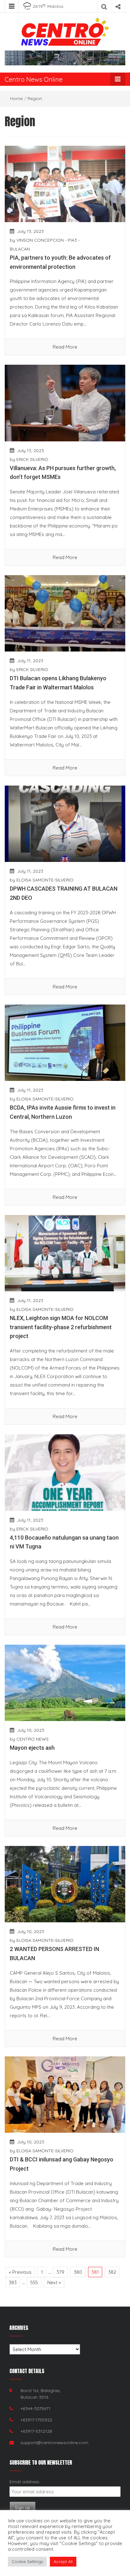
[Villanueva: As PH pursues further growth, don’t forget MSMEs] (65, 402)
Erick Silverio (32, 459)
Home (16, 98)
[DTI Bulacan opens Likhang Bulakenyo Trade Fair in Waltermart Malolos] (65, 613)
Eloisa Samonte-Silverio (45, 880)
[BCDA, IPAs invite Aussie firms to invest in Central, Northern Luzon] (65, 1042)
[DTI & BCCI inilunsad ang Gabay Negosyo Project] (65, 2094)
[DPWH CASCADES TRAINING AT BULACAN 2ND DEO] (65, 823)
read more (65, 347)
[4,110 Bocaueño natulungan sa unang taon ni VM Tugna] (65, 1472)
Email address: (25, 2482)
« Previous (20, 2272)
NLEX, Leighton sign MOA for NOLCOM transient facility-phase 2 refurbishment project (61, 1327)
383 (13, 2282)
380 (78, 2272)
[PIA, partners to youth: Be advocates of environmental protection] (65, 183)
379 (60, 2272)
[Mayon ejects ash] (65, 1682)
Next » (54, 2282)
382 (112, 2272)
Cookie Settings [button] (27, 2561)
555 (34, 2282)
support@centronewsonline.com (54, 2443)
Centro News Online (34, 79)
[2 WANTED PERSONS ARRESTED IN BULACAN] (65, 1884)
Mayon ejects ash (32, 1748)
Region (35, 98)
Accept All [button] (63, 2561)
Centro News (32, 1739)
